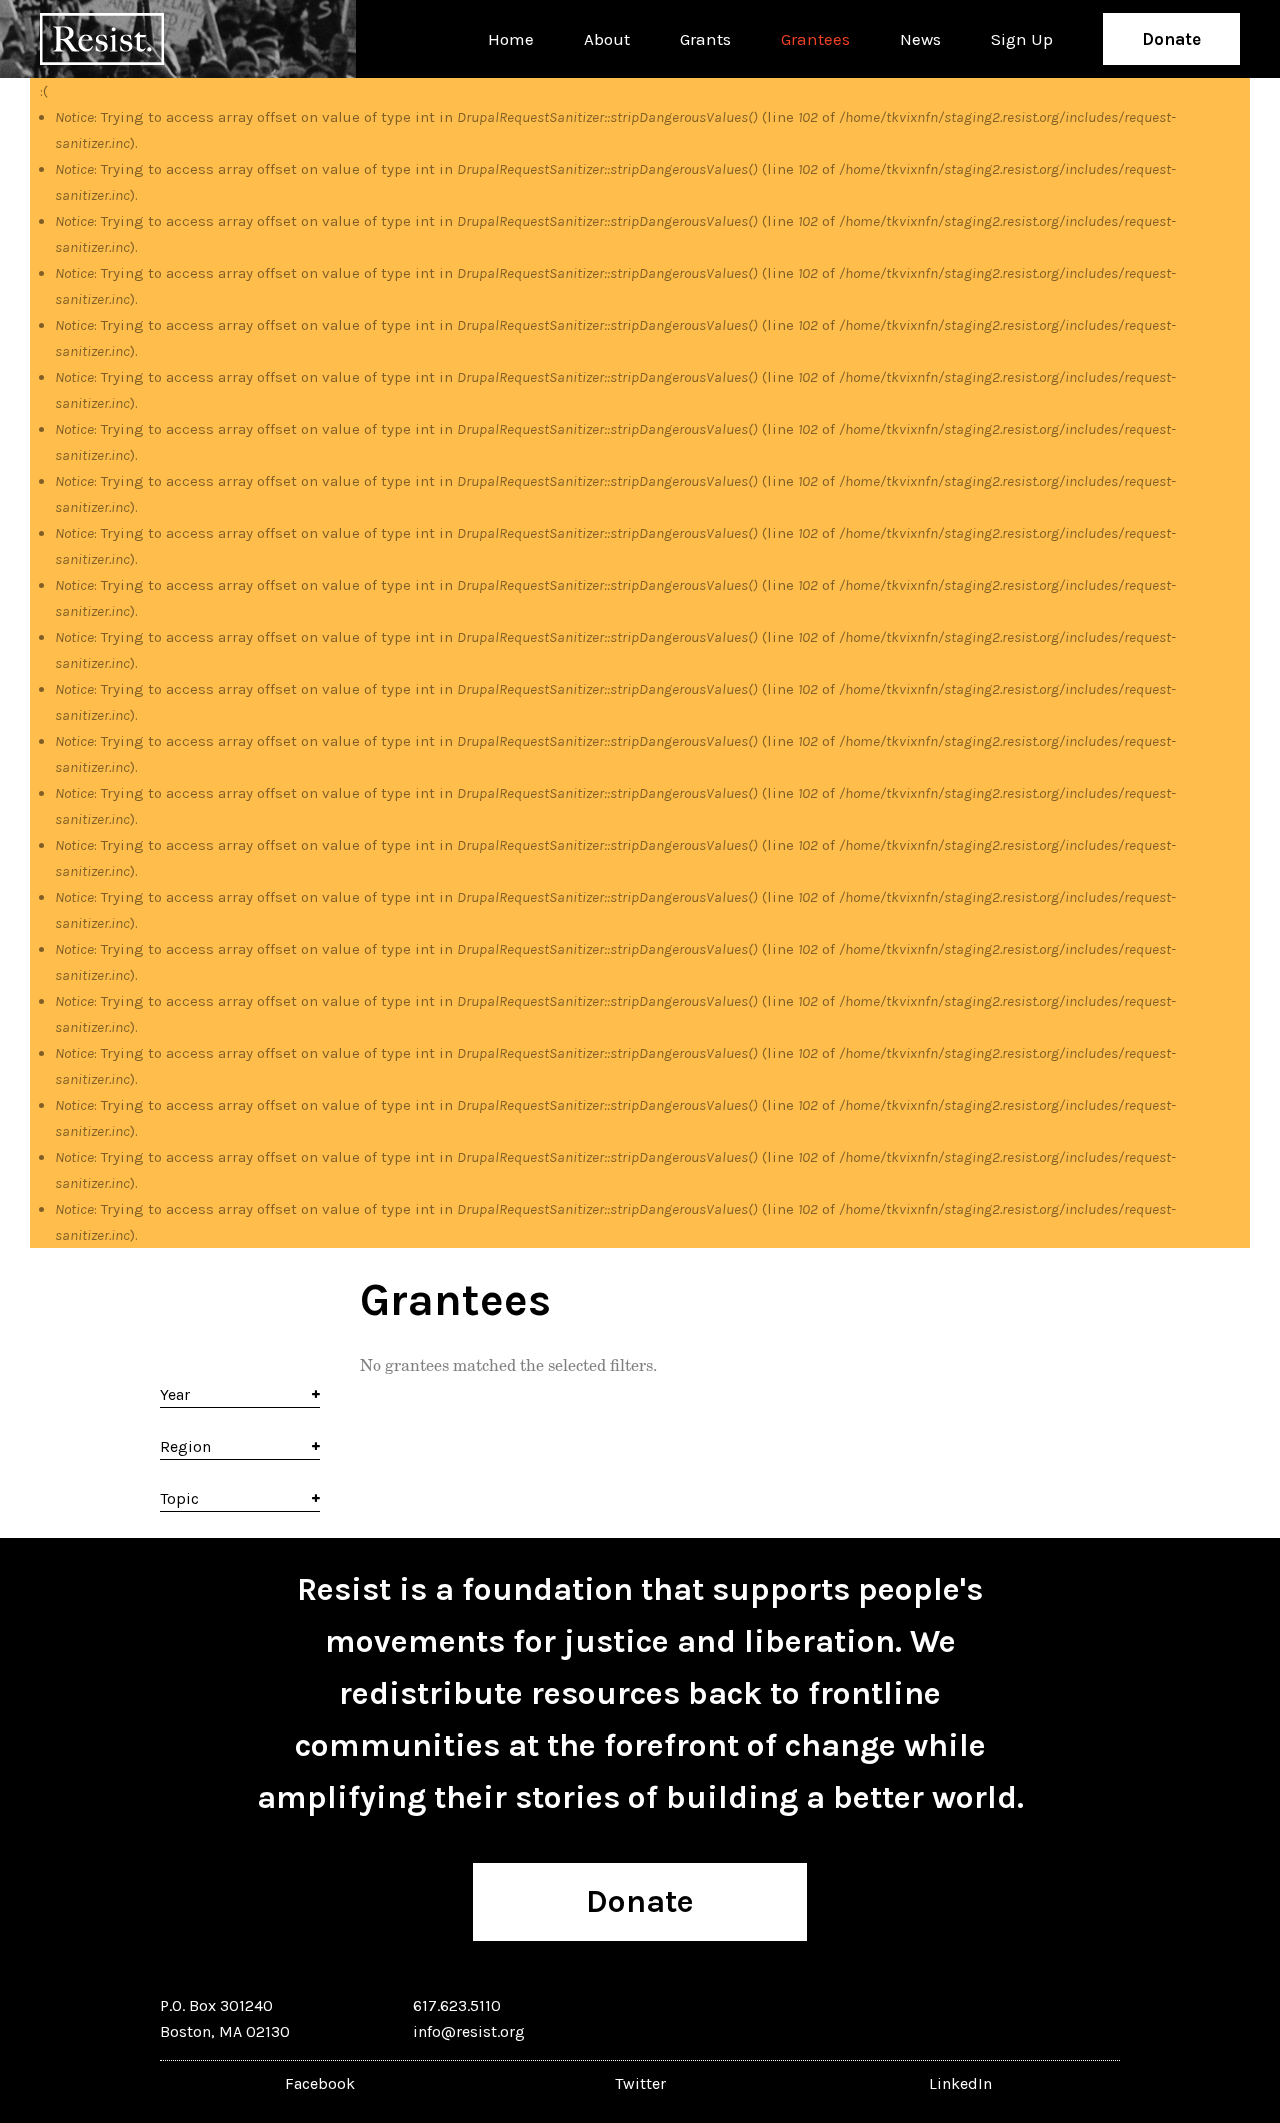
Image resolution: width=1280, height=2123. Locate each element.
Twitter (640, 2083)
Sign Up (1022, 39)
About (607, 39)
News (920, 39)
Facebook (320, 2083)
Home (511, 39)
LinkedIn (960, 2083)
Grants (705, 39)
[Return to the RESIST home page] (102, 39)
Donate (1171, 39)
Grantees (815, 39)
